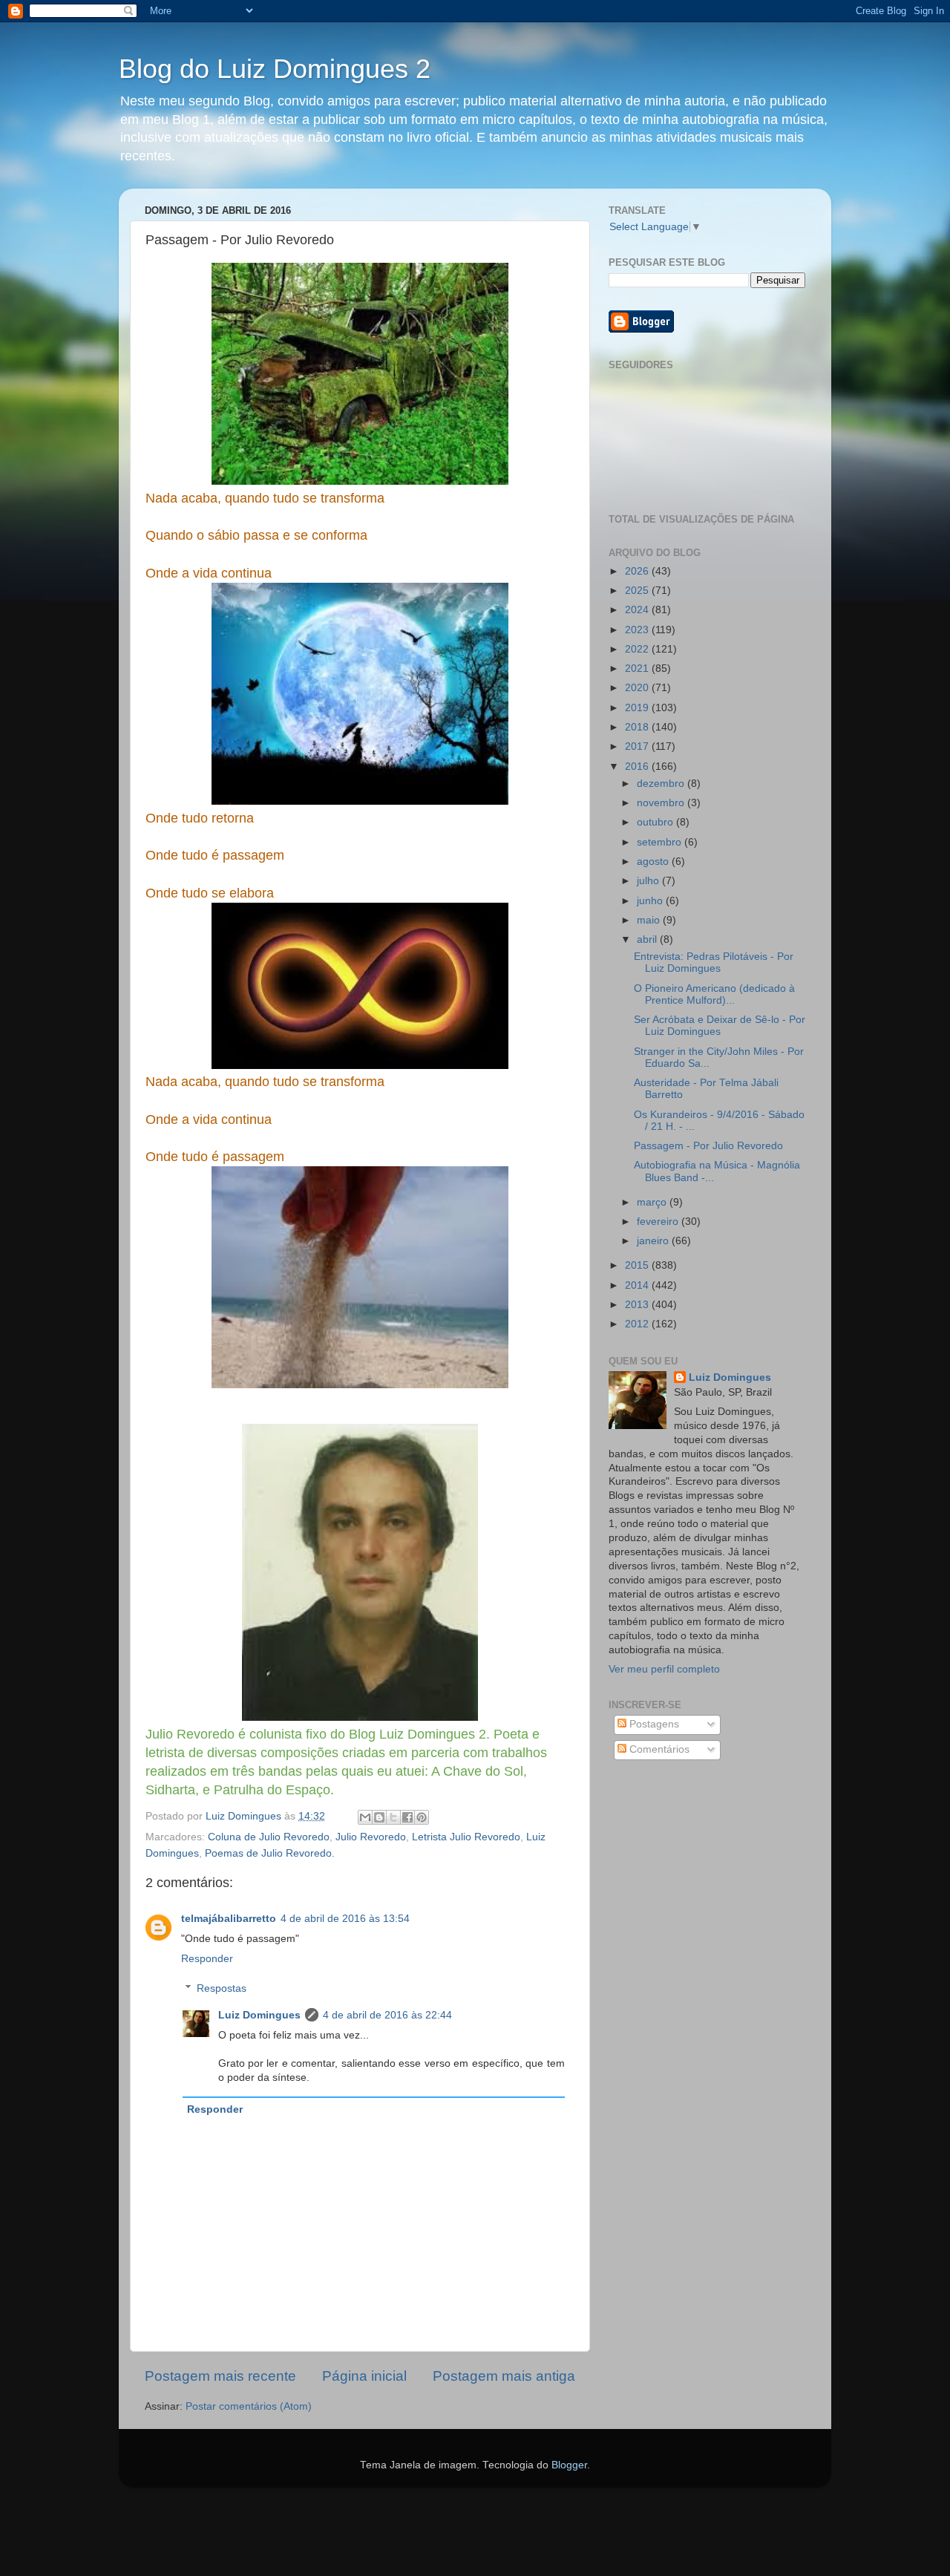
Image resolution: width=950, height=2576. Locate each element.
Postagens (653, 1724)
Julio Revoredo (371, 1837)
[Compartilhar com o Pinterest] (422, 1817)
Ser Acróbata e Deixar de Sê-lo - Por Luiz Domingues (720, 1026)
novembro (662, 803)
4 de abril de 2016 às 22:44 (387, 2015)
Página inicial (364, 2376)
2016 (638, 766)
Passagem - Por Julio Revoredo (708, 1146)
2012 (638, 1324)
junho (651, 901)
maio (650, 920)
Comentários (658, 1749)
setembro (661, 842)
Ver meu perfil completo (664, 1669)
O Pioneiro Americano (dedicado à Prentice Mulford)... (714, 994)
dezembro (662, 784)
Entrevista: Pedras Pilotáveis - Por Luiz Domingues (714, 962)
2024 (638, 610)
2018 (638, 727)
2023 (638, 630)
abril (648, 939)
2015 (638, 1265)
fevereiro (659, 1222)
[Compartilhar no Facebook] (407, 1817)
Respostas (222, 1988)
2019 (638, 708)
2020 (638, 688)
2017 (638, 746)
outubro (656, 822)
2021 (638, 668)
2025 (638, 591)
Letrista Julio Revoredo (466, 1837)
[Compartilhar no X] (393, 1817)
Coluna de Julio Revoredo (269, 1837)
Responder (207, 1959)
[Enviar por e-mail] (365, 1817)
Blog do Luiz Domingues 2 (275, 69)
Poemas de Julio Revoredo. (270, 1853)
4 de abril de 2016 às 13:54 (345, 1919)
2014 (638, 1285)
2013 (638, 1305)
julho (649, 881)
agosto (654, 862)
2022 (638, 649)
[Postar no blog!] (379, 1817)
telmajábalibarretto (229, 1919)
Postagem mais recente (220, 2376)
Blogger (569, 2465)
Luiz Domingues (259, 2015)
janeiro (654, 1241)
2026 (638, 571)
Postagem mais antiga (504, 2376)
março (653, 1202)
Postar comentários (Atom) (249, 2406)
